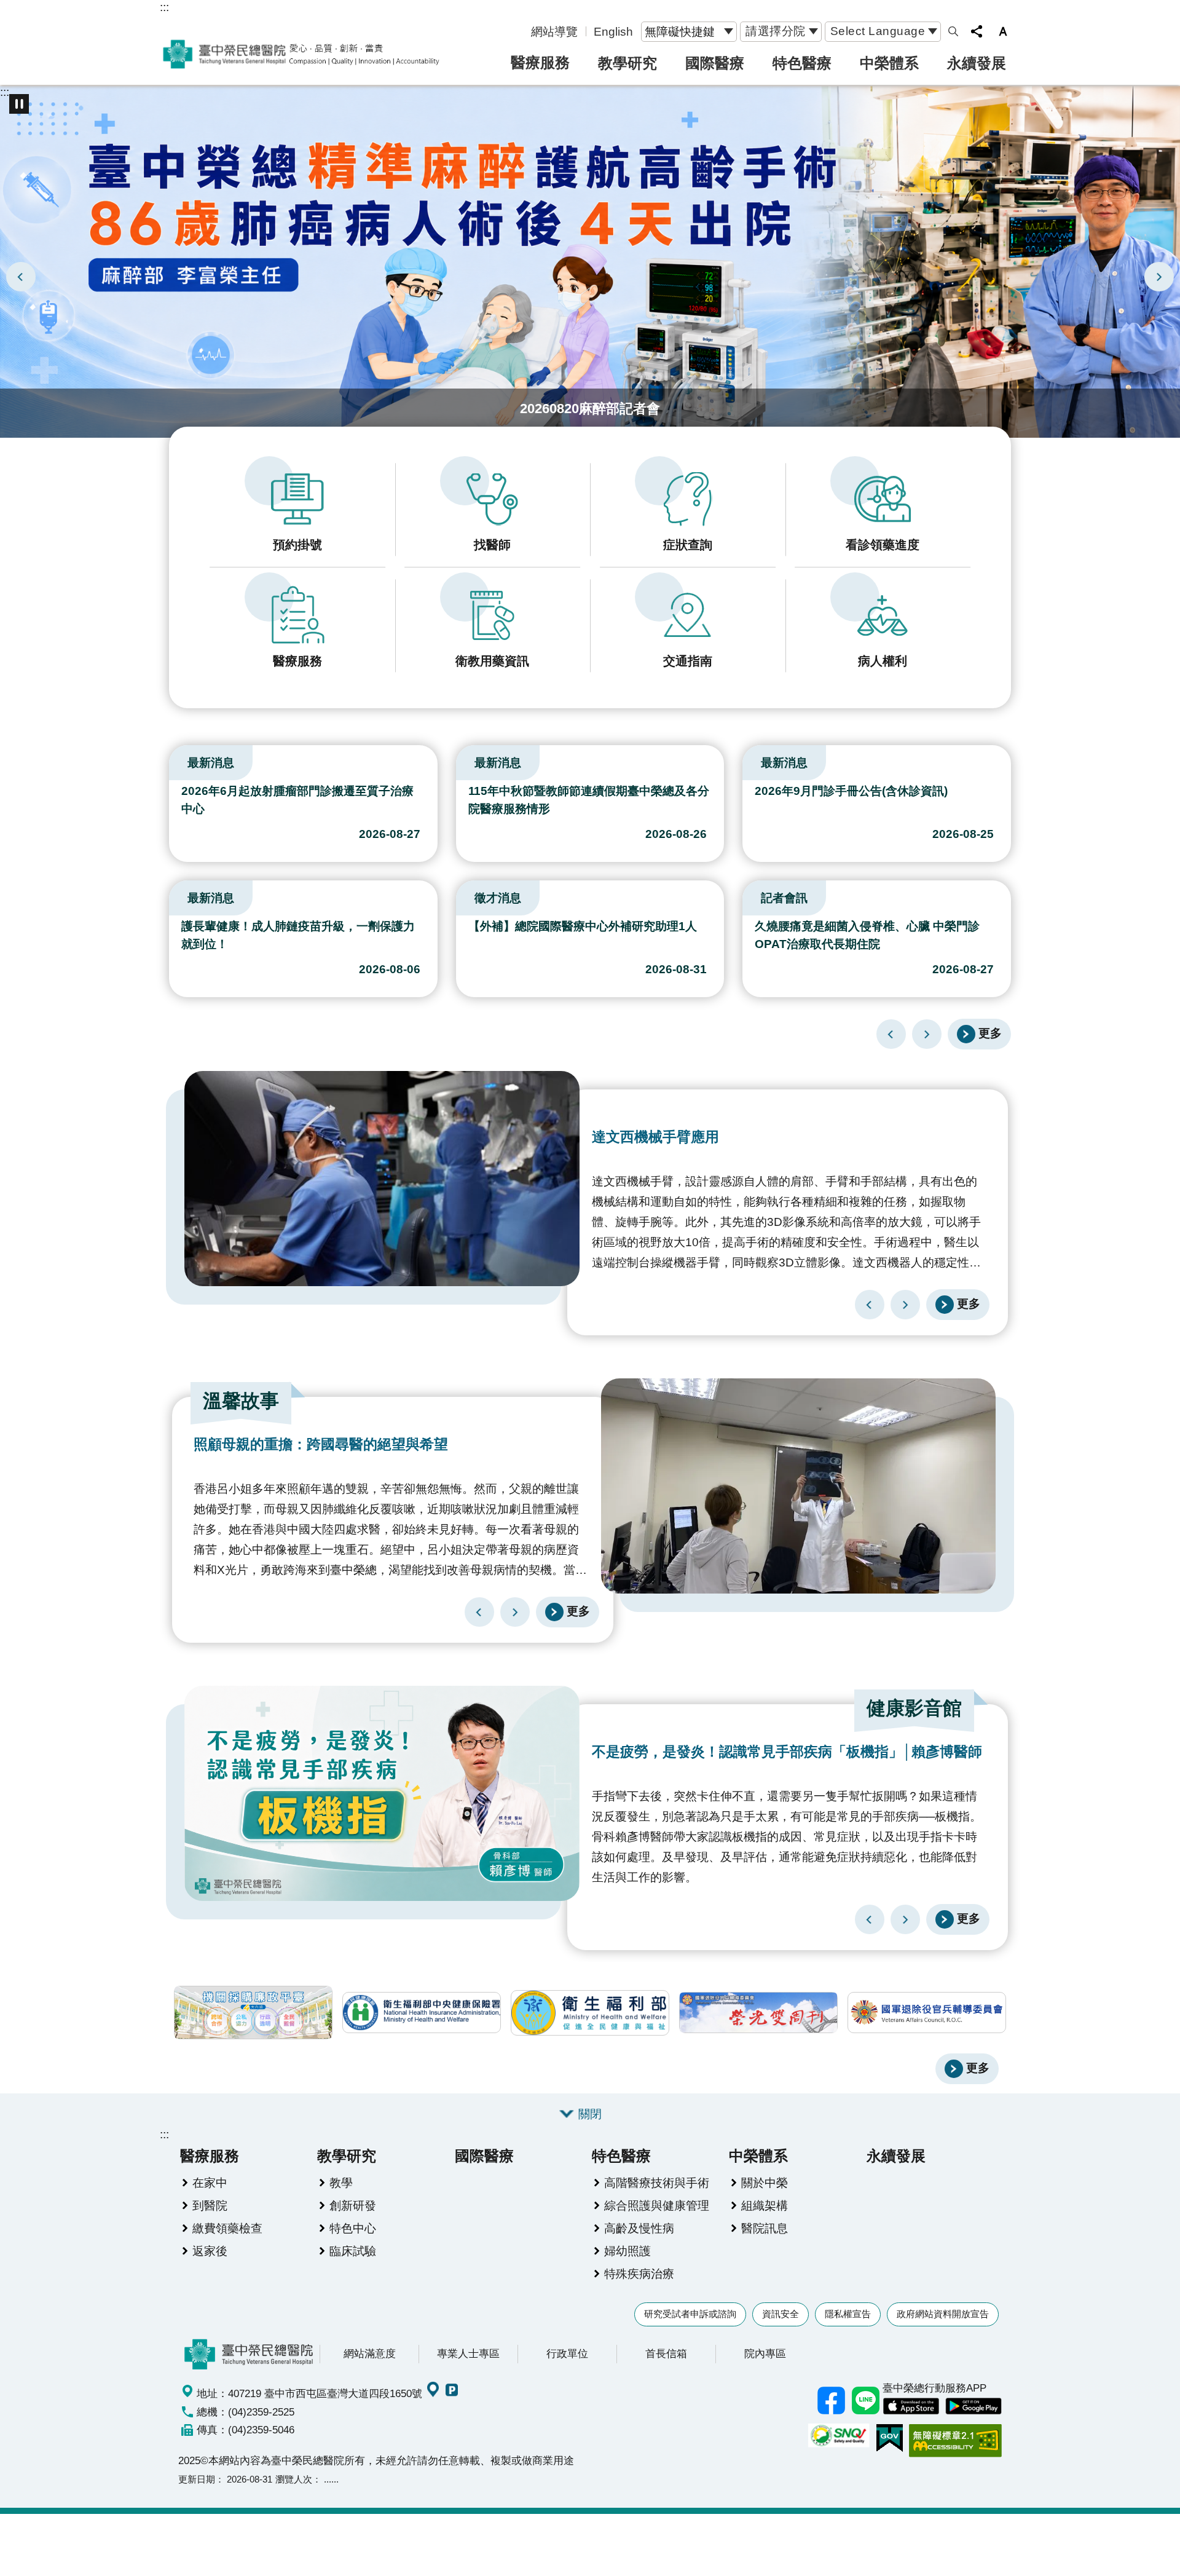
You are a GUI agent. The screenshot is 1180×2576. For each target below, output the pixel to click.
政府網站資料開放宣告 (943, 2314)
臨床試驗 (353, 2251)
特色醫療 (802, 63)
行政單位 (567, 2353)
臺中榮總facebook (831, 2401)
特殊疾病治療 (639, 2274)
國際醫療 (715, 63)
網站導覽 (554, 31)
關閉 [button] (590, 2114)
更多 (990, 1033)
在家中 (210, 2183)
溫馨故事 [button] (241, 1401)
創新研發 (353, 2205)
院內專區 (765, 2353)
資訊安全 (781, 2314)
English (613, 31)
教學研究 (627, 63)
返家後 (210, 2251)
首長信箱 (666, 2353)
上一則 (21, 277)
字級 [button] (1003, 31)
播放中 (175, 760)
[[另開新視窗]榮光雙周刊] (758, 2013)
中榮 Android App (974, 2406)
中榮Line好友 (865, 2401)
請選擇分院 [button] (776, 31)
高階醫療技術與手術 (657, 2183)
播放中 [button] (19, 104)
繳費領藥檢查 (227, 2228)
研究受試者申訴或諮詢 (690, 2314)
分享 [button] (977, 31)
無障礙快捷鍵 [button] (680, 31)
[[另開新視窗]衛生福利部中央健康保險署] (422, 2013)
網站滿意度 (370, 2353)
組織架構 (765, 2205)
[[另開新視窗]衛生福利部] (590, 2013)
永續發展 (977, 63)
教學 (341, 2183)
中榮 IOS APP (911, 2406)
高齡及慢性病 (639, 2228)
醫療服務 (540, 62)
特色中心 (353, 2228)
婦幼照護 (627, 2251)
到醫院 (210, 2205)
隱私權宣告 (848, 2314)
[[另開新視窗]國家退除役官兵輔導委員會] (927, 2013)
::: (164, 7)
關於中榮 (765, 2183)
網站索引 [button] (953, 31)
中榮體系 (889, 63)
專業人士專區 (468, 2353)
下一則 (1159, 277)
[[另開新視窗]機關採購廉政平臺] (253, 2013)
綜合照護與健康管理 (657, 2205)
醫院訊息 (765, 2228)
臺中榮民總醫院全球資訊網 (301, 54)
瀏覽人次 (294, 2479)
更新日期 (197, 2479)
